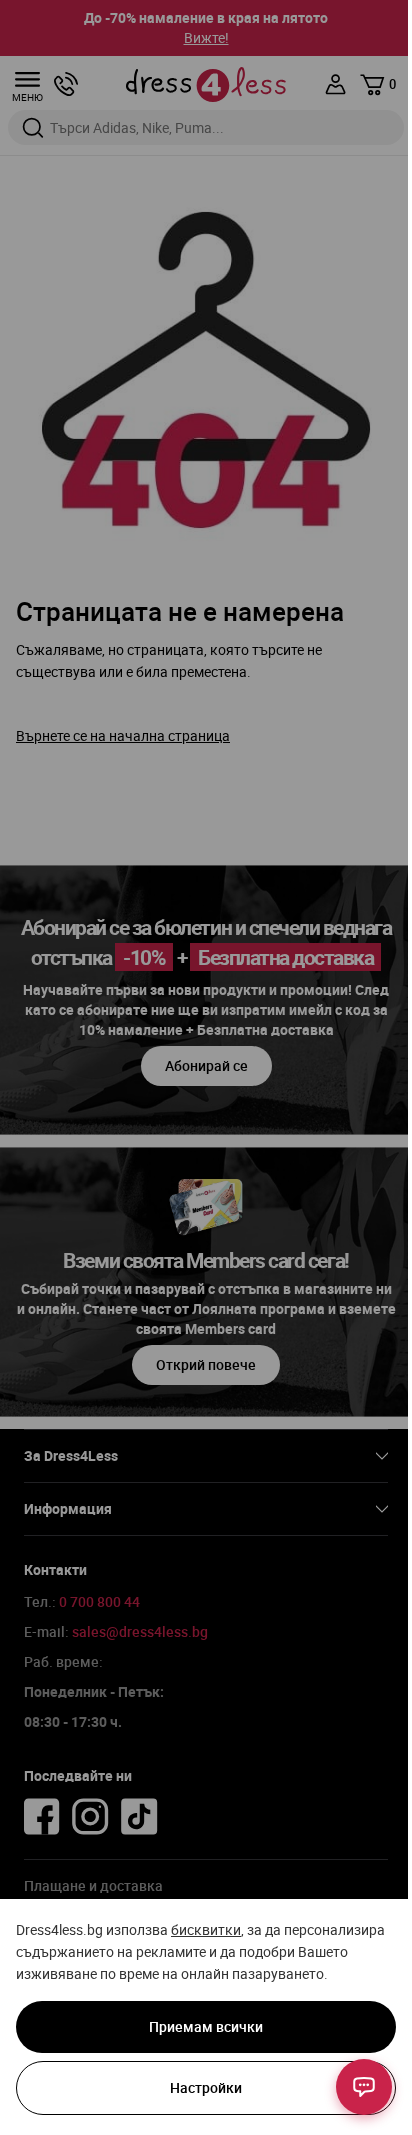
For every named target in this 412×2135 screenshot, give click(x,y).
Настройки (206, 2087)
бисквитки (206, 1929)
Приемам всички (206, 2026)
